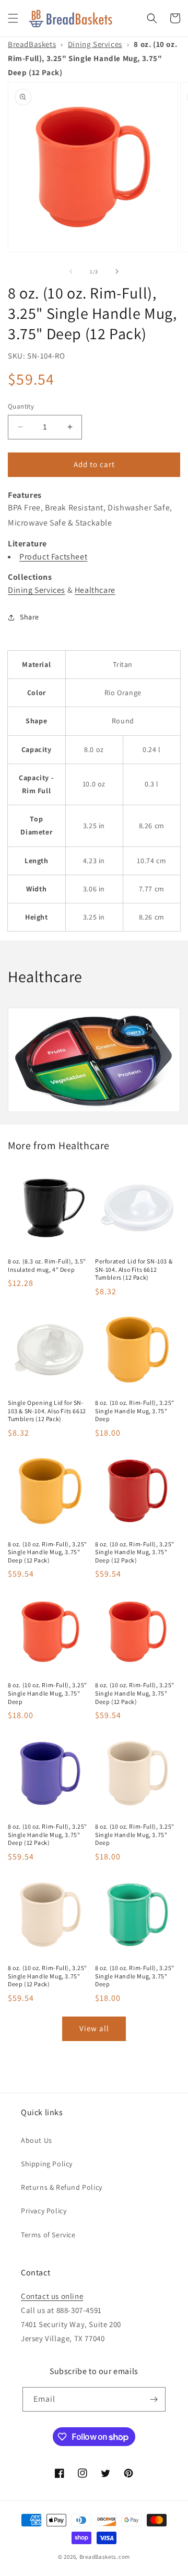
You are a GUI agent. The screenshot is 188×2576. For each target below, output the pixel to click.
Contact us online (52, 2296)
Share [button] (30, 617)
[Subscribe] (154, 2399)
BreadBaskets (32, 44)
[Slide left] (71, 271)
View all (94, 2028)
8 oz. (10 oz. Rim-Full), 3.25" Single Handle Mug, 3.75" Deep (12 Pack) (48, 1552)
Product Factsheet (53, 557)
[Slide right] (117, 271)
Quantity (21, 406)
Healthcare (95, 590)
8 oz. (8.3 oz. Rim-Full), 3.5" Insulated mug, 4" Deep (47, 1265)
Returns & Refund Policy (62, 2187)
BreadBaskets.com (105, 2557)
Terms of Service (48, 2235)
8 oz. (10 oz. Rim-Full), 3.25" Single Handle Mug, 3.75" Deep (135, 1411)
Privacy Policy (44, 2211)
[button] (13, 18)
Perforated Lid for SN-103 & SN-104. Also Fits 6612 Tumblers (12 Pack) (134, 1269)
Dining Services (95, 44)
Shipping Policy (47, 2164)
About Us (37, 2140)
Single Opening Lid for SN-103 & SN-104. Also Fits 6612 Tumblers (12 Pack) (47, 1411)
